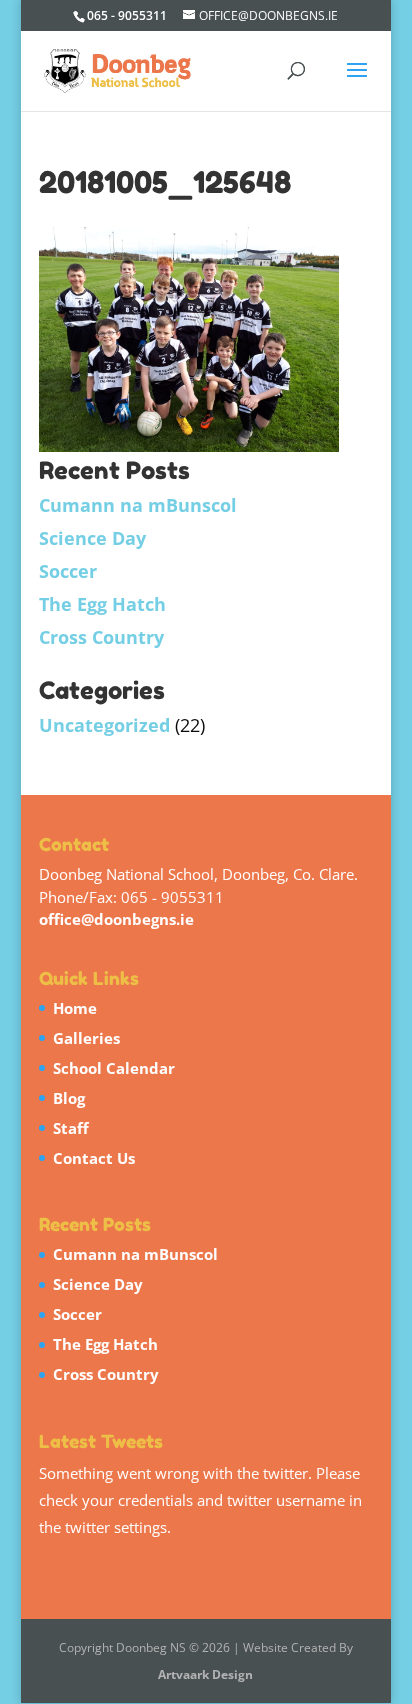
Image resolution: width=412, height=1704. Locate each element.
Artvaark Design (205, 1674)
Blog (69, 1098)
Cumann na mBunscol (138, 505)
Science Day (92, 538)
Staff (71, 1128)
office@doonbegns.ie (116, 919)
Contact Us (94, 1158)
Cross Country (101, 637)
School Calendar (114, 1068)
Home (75, 1008)
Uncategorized (104, 725)
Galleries (86, 1038)
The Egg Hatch (102, 604)
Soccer (68, 571)
